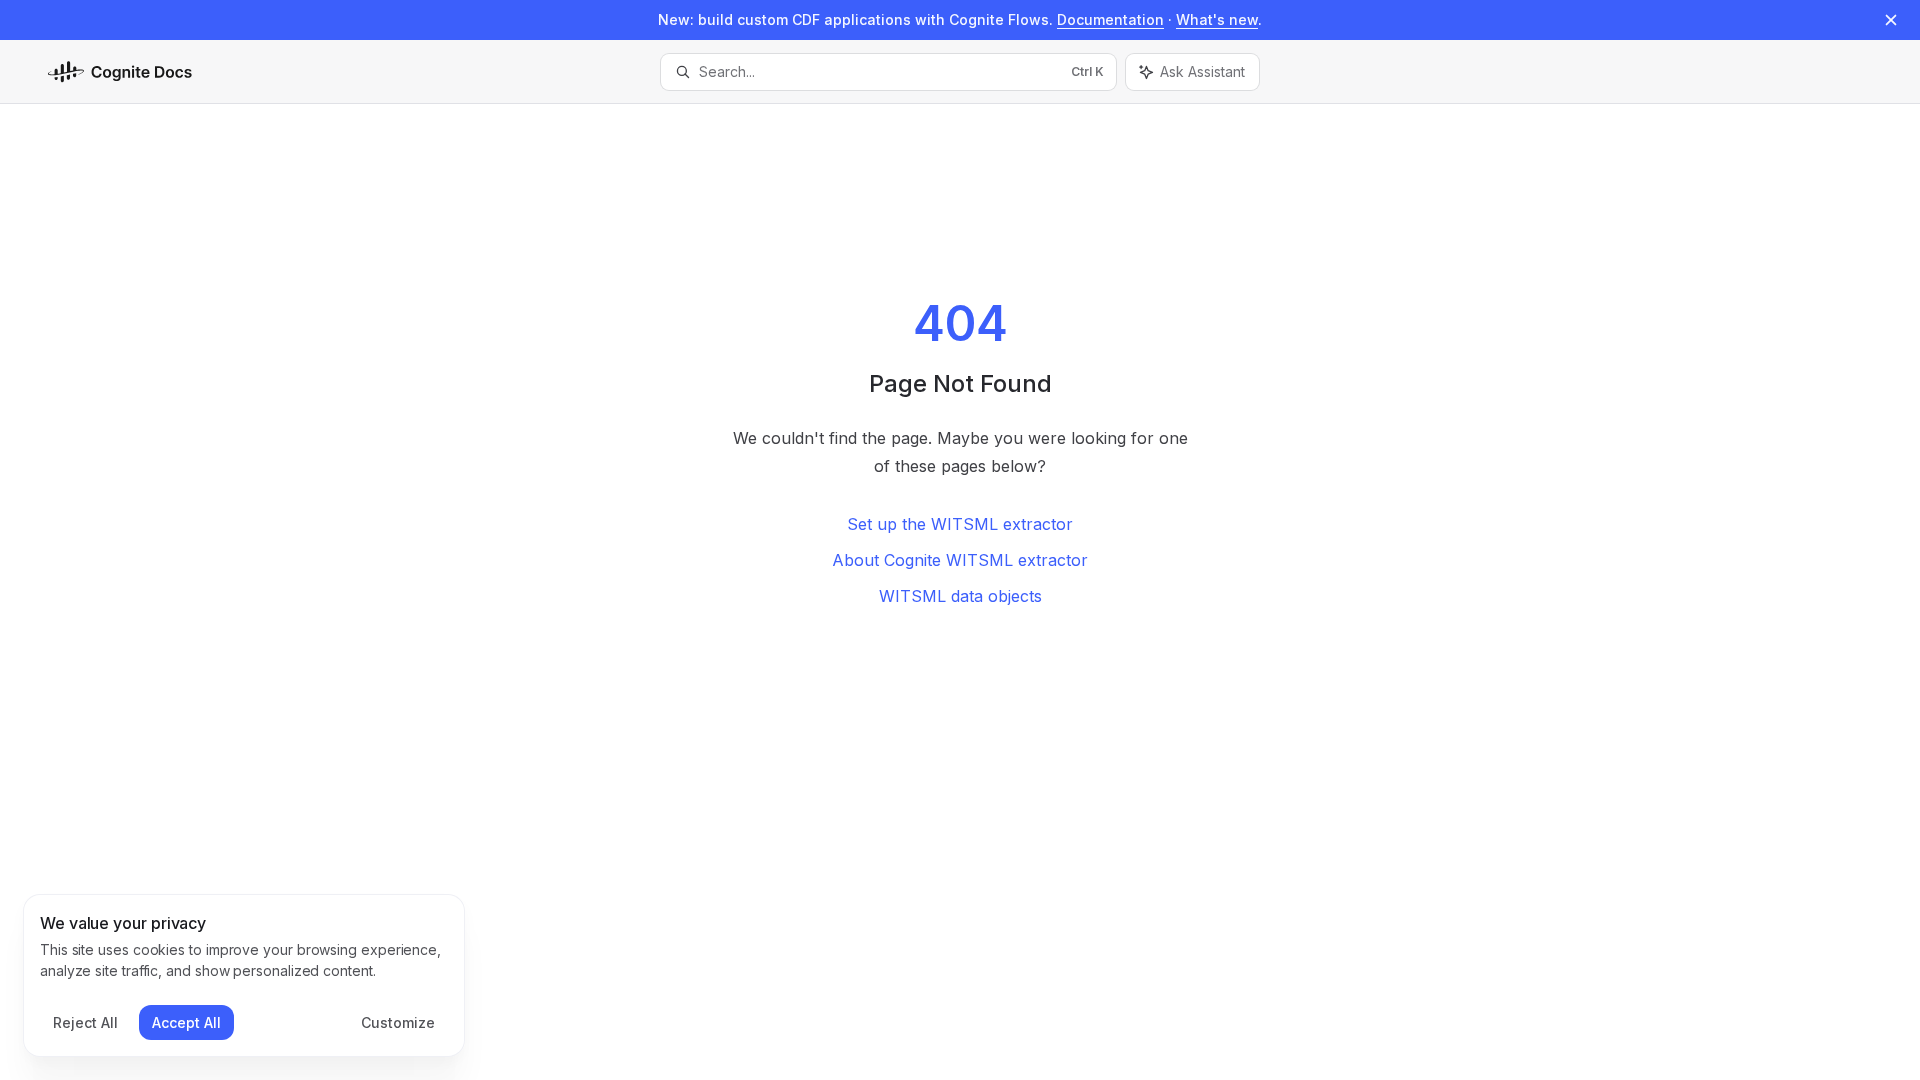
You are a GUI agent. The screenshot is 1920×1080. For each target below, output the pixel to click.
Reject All (85, 1022)
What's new (1217, 19)
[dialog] (244, 976)
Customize (398, 1022)
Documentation (1110, 19)
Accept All (186, 1022)
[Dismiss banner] (1891, 20)
